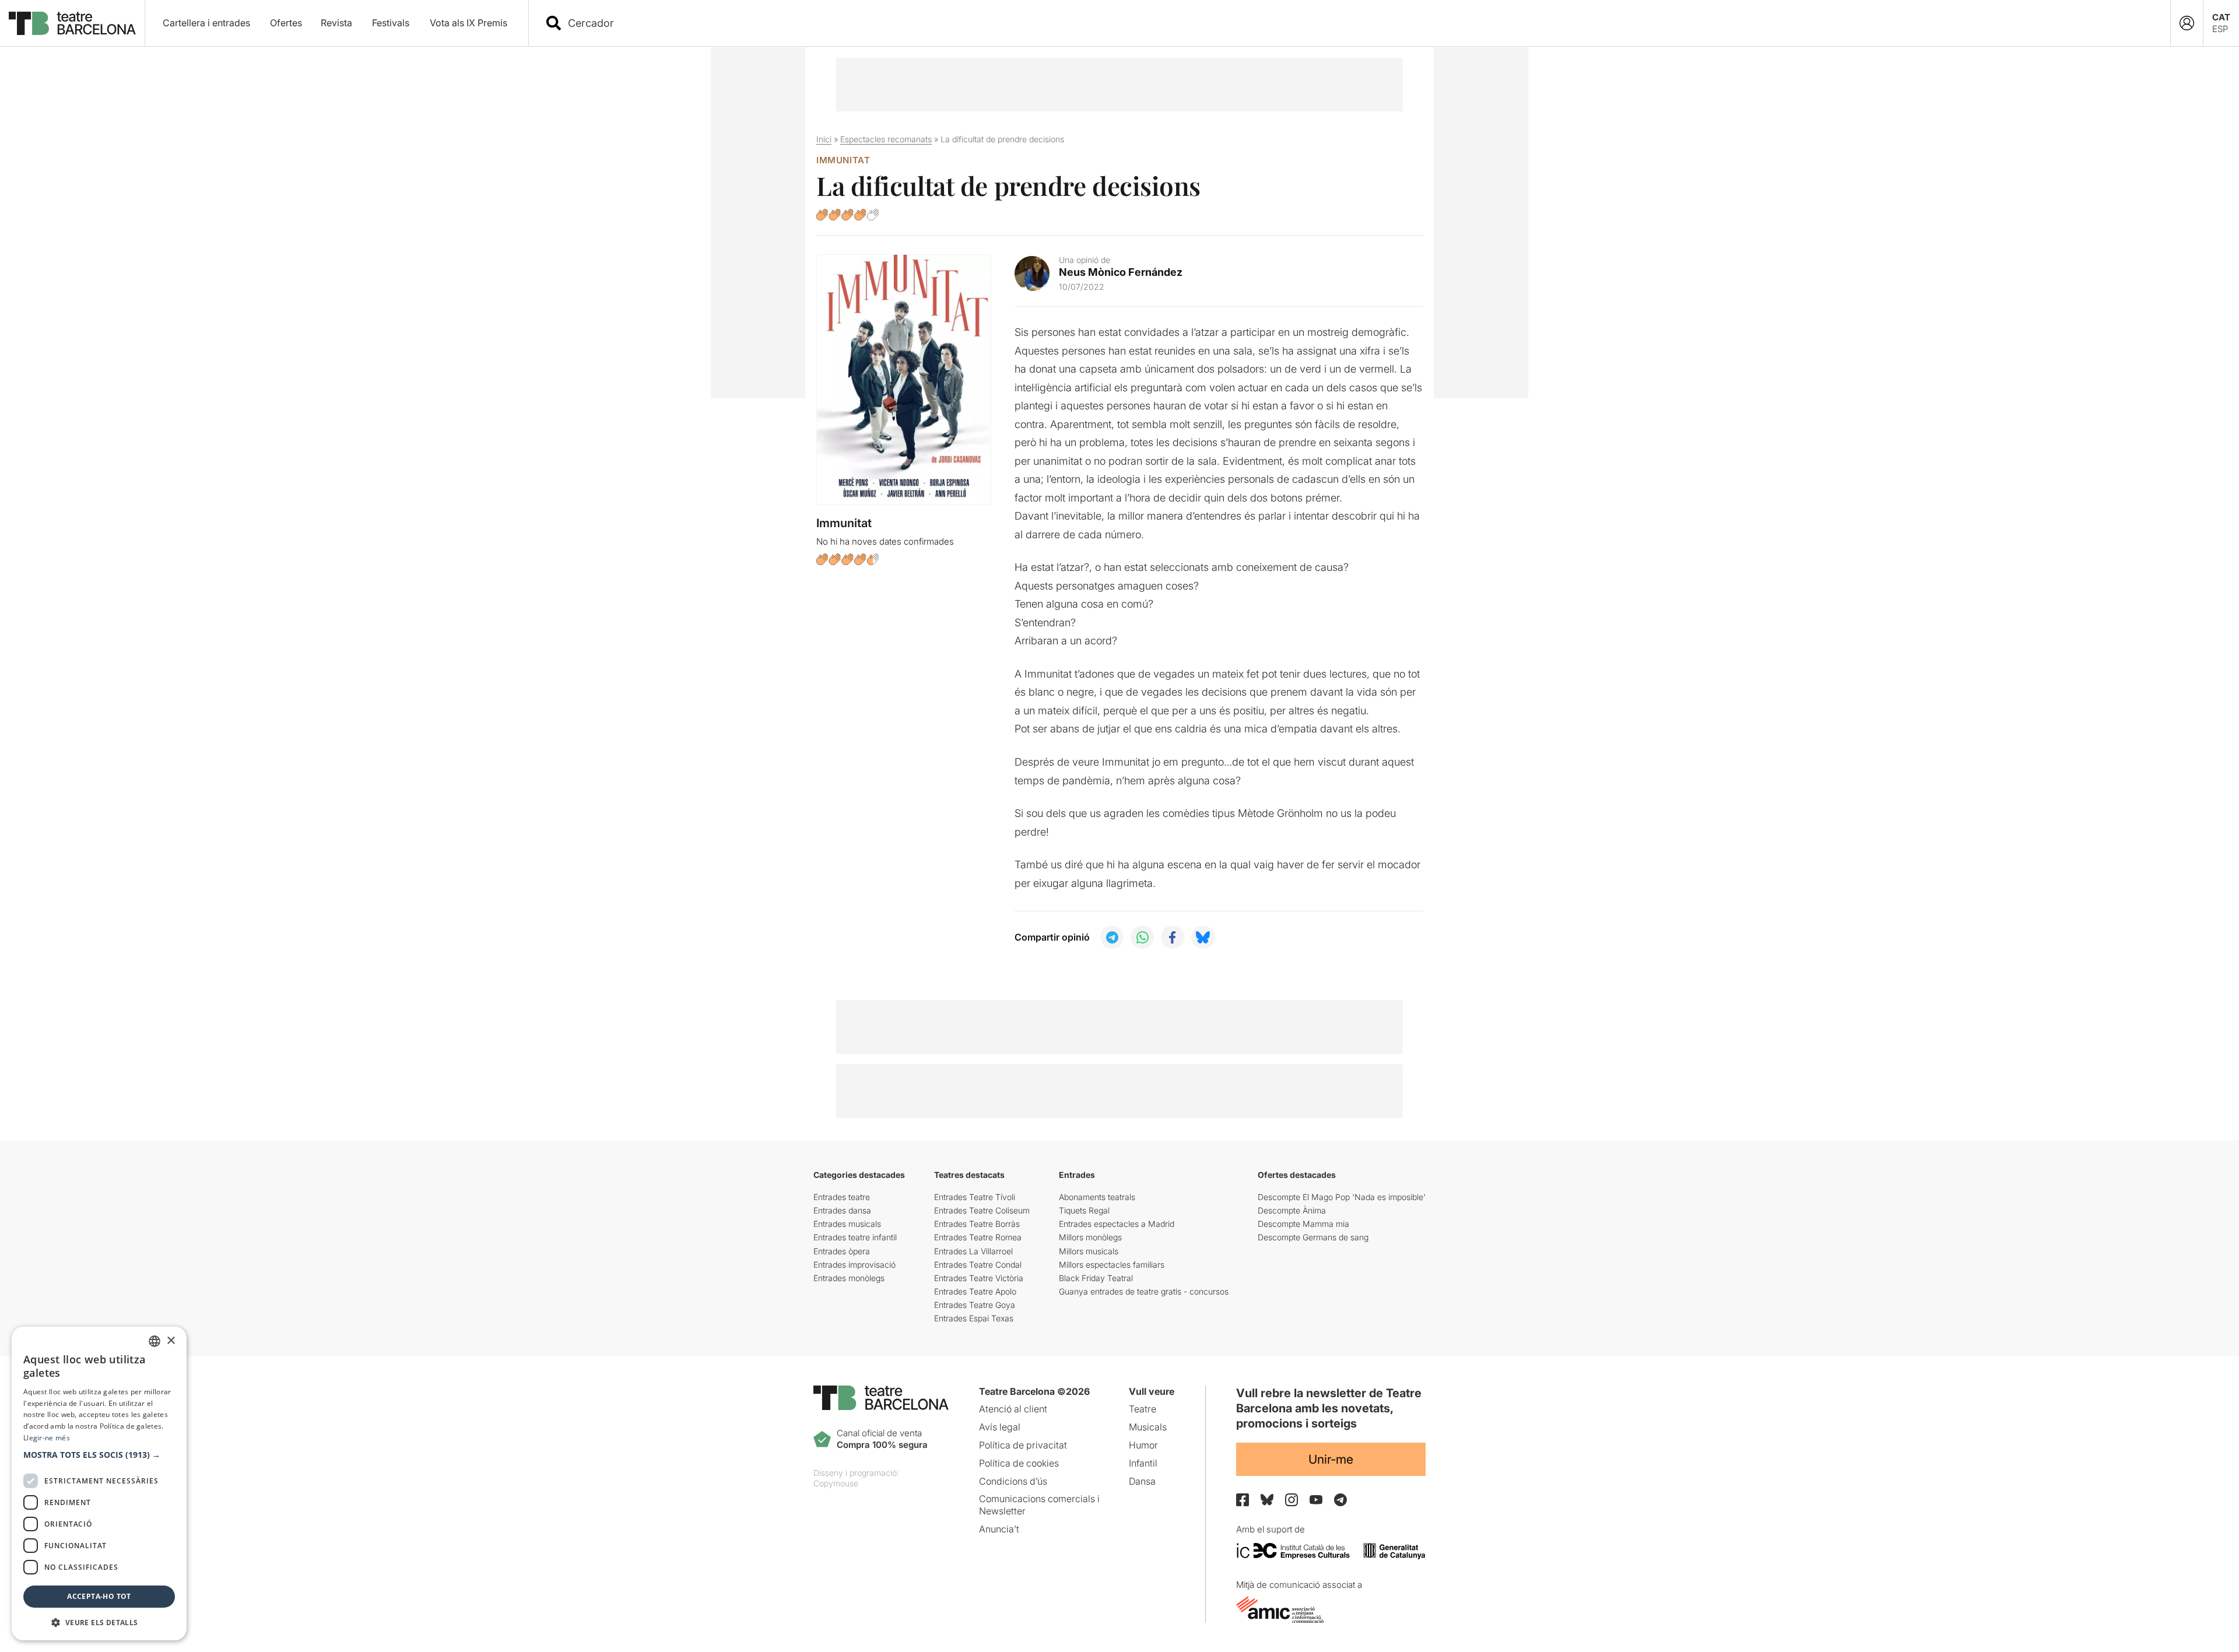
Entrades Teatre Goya (975, 1305)
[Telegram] (1340, 1500)
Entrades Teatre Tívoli (975, 1197)
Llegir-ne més (47, 1438)
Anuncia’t (999, 1529)
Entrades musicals (847, 1224)
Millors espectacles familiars (1112, 1265)
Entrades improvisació (854, 1265)
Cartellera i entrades (206, 23)
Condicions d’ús (1013, 1481)
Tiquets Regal (1084, 1210)
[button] (99, 1455)
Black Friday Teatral (1096, 1278)
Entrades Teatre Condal (978, 1265)
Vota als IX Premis (468, 23)
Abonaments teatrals (1097, 1197)
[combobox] (1360, 23)
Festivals (391, 23)
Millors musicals (1089, 1251)
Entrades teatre (842, 1197)
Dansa (1142, 1481)
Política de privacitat (1023, 1445)
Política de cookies (1019, 1463)
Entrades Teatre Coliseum (982, 1210)
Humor (1143, 1445)
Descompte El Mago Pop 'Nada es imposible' (1342, 1197)
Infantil (1143, 1463)
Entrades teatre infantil (855, 1237)
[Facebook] (1243, 1500)
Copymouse (836, 1483)
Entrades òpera (842, 1251)
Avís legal (1000, 1427)
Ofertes (286, 23)
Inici (824, 139)
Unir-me (1331, 1459)
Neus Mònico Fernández (1121, 272)
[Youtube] (1316, 1500)
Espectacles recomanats (886, 139)
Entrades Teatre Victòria (979, 1278)
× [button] (171, 1341)
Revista (336, 23)
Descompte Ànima (1292, 1210)
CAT (2221, 17)
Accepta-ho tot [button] (99, 1596)
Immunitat (843, 160)
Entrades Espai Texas (974, 1318)
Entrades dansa (842, 1210)
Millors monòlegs (1090, 1237)
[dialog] (99, 1483)
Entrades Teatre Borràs (977, 1224)
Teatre (1143, 1409)
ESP (2220, 29)
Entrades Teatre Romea (978, 1237)
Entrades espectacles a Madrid (1117, 1224)
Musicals (1148, 1427)
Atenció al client (1013, 1409)
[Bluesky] (1267, 1500)
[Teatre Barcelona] (72, 23)
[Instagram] (1292, 1500)
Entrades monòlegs (849, 1278)
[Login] (2187, 23)
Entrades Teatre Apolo (975, 1291)
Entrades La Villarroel (973, 1251)
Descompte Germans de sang (1313, 1237)
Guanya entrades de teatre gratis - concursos (1144, 1291)
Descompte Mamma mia (1303, 1224)
